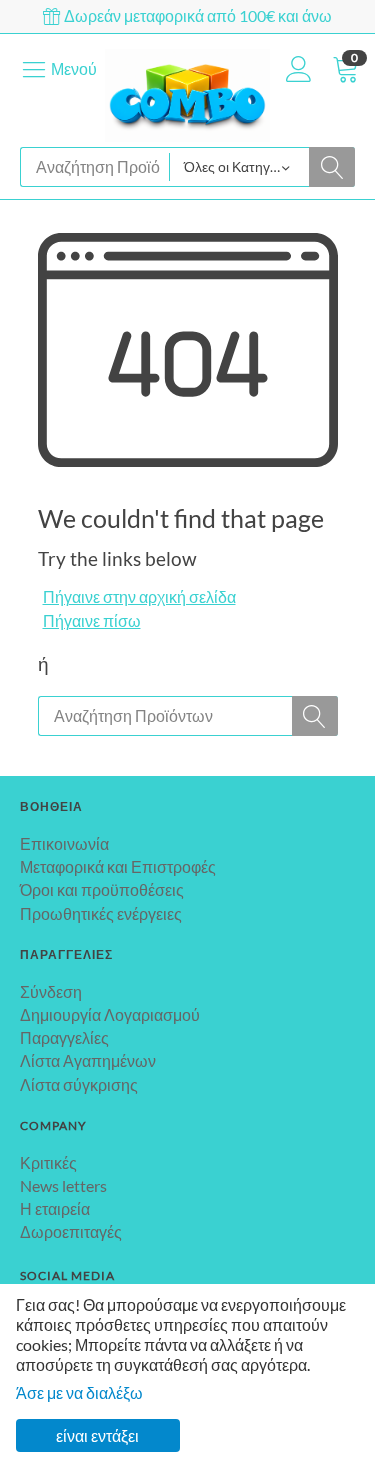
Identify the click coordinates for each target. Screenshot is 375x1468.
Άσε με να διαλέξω (79, 1392)
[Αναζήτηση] (332, 167)
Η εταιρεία (55, 1208)
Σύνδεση (51, 991)
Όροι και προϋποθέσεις (102, 889)
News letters (63, 1185)
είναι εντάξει (97, 1435)
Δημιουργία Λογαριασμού (110, 1014)
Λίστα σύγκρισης (79, 1084)
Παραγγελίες (64, 1037)
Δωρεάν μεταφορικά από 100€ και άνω (196, 15)
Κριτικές (48, 1162)
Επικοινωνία (64, 843)
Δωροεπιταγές (71, 1231)
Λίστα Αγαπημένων (88, 1060)
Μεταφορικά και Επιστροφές (118, 866)
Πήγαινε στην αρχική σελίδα (139, 596)
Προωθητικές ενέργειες (101, 913)
